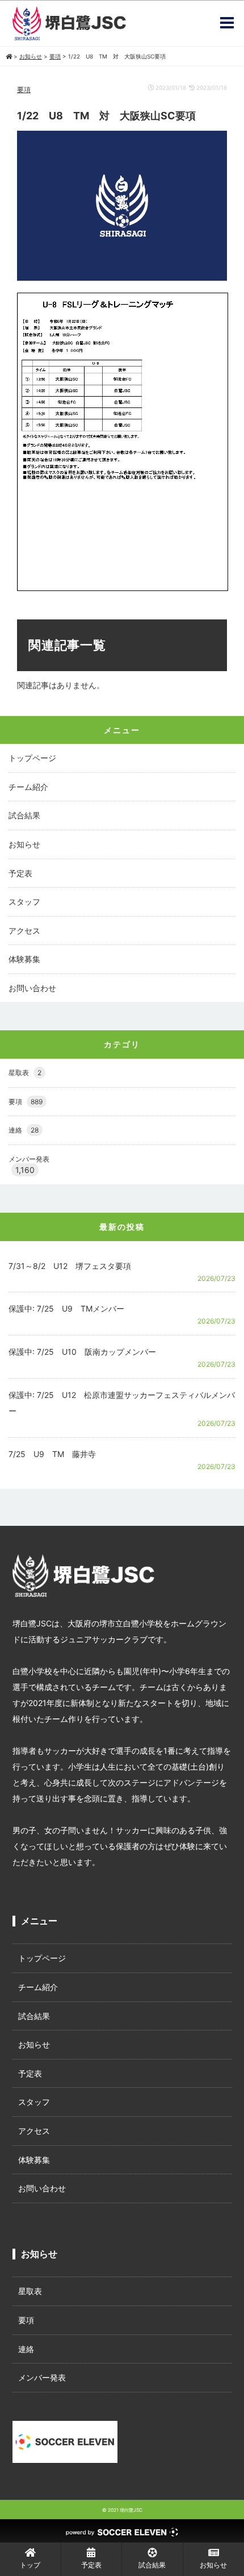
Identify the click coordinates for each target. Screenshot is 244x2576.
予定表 (20, 873)
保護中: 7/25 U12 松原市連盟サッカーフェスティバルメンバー (122, 1403)
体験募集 (24, 959)
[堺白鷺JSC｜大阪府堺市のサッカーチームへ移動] (9, 56)
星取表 (25, 1073)
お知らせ (24, 844)
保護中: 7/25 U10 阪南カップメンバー (82, 1352)
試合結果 (24, 815)
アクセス (24, 931)
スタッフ (24, 902)
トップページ (32, 758)
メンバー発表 (29, 1159)
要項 (24, 90)
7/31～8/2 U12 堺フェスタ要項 (70, 1266)
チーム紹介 (28, 787)
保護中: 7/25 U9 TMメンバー (66, 1308)
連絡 (24, 1130)
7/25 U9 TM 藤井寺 (52, 1454)
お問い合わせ (32, 988)
